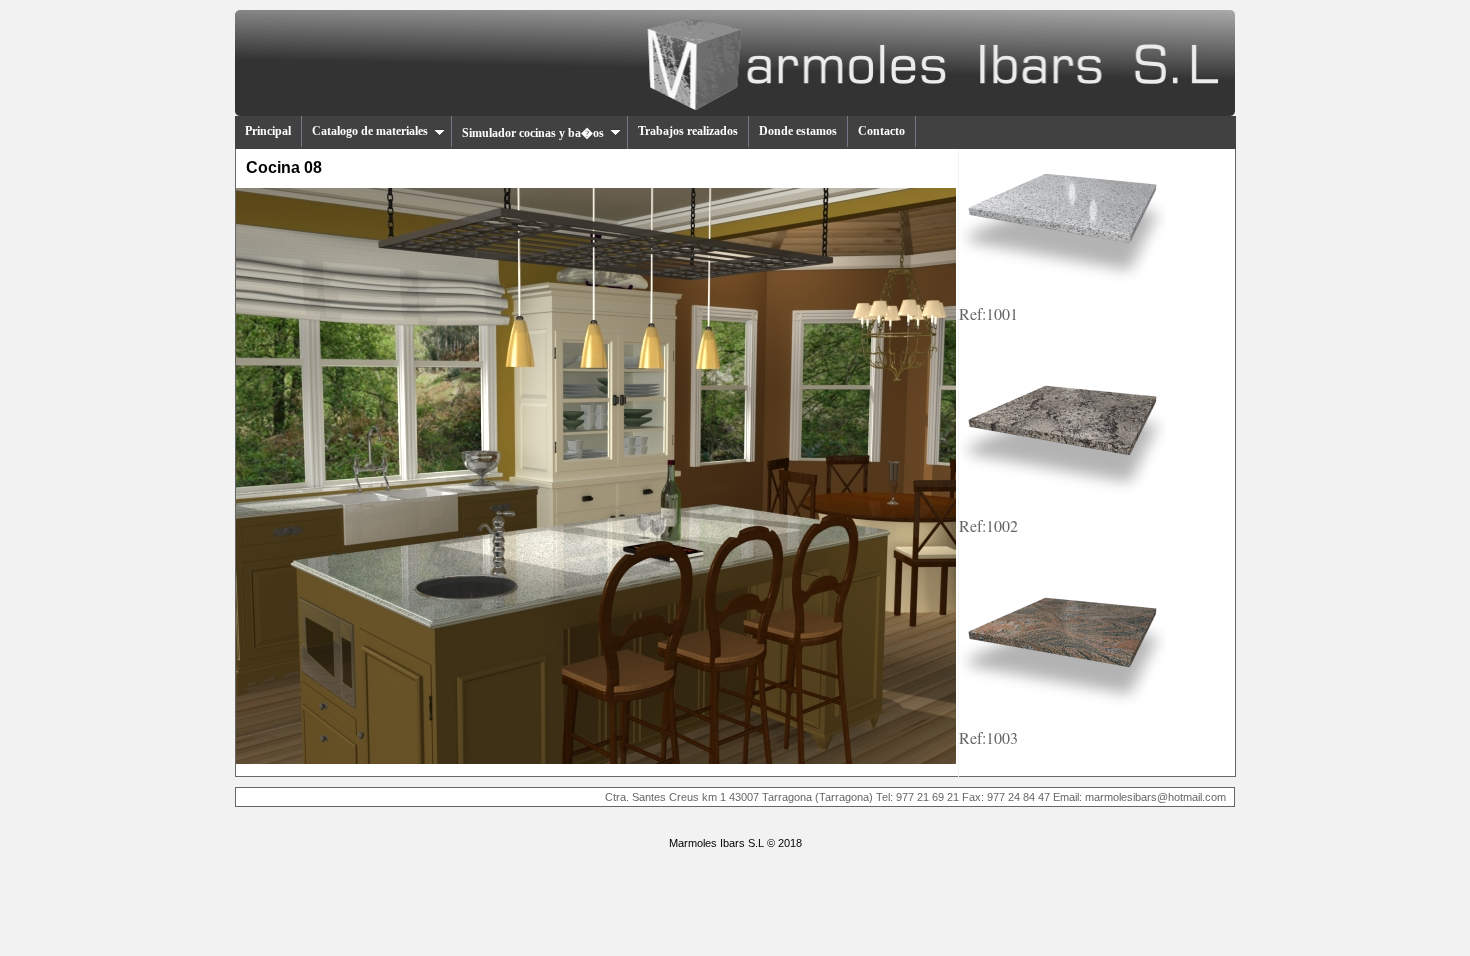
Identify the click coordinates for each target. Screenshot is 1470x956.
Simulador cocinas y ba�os (533, 133)
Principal (268, 131)
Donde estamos (798, 131)
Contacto (881, 131)
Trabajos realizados (688, 131)
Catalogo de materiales (370, 131)
